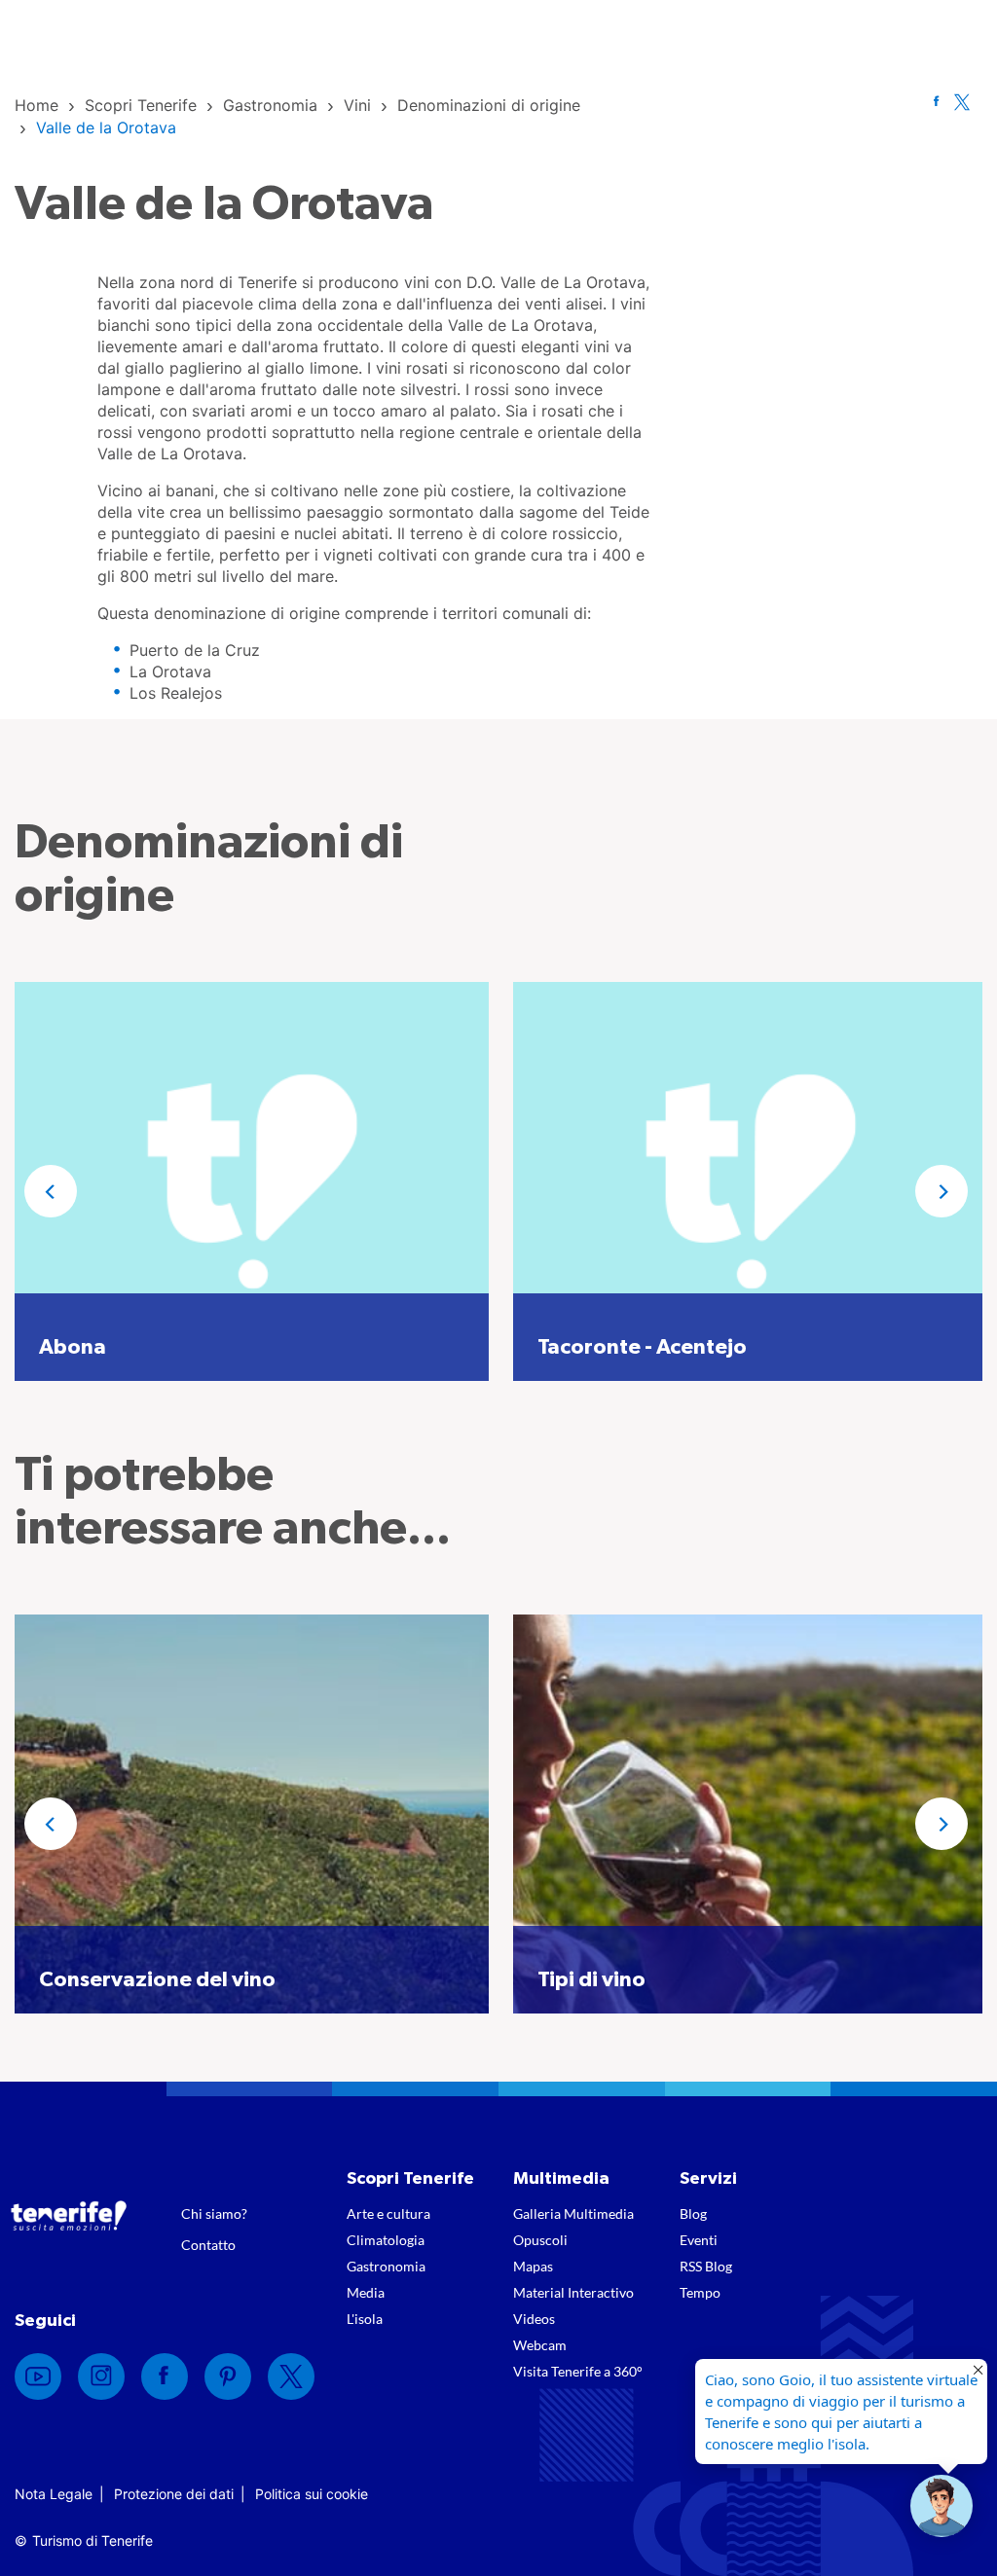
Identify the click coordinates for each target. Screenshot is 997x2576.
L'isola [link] (365, 2319)
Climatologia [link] (386, 2240)
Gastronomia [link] (386, 2266)
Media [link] (366, 2292)
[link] (37, 105)
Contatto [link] (208, 2245)
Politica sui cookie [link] (312, 2494)
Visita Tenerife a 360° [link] (578, 2371)
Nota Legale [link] (54, 2494)
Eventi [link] (699, 2240)
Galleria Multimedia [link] (573, 2213)
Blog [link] (693, 2213)
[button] (51, 1191)
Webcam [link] (540, 2345)
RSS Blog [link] (706, 2266)
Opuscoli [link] (540, 2240)
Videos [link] (534, 2319)
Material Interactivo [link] (573, 2292)
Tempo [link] (700, 2292)
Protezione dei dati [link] (174, 2494)
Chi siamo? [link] (214, 2213)
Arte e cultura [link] (388, 2213)
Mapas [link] (533, 2266)
